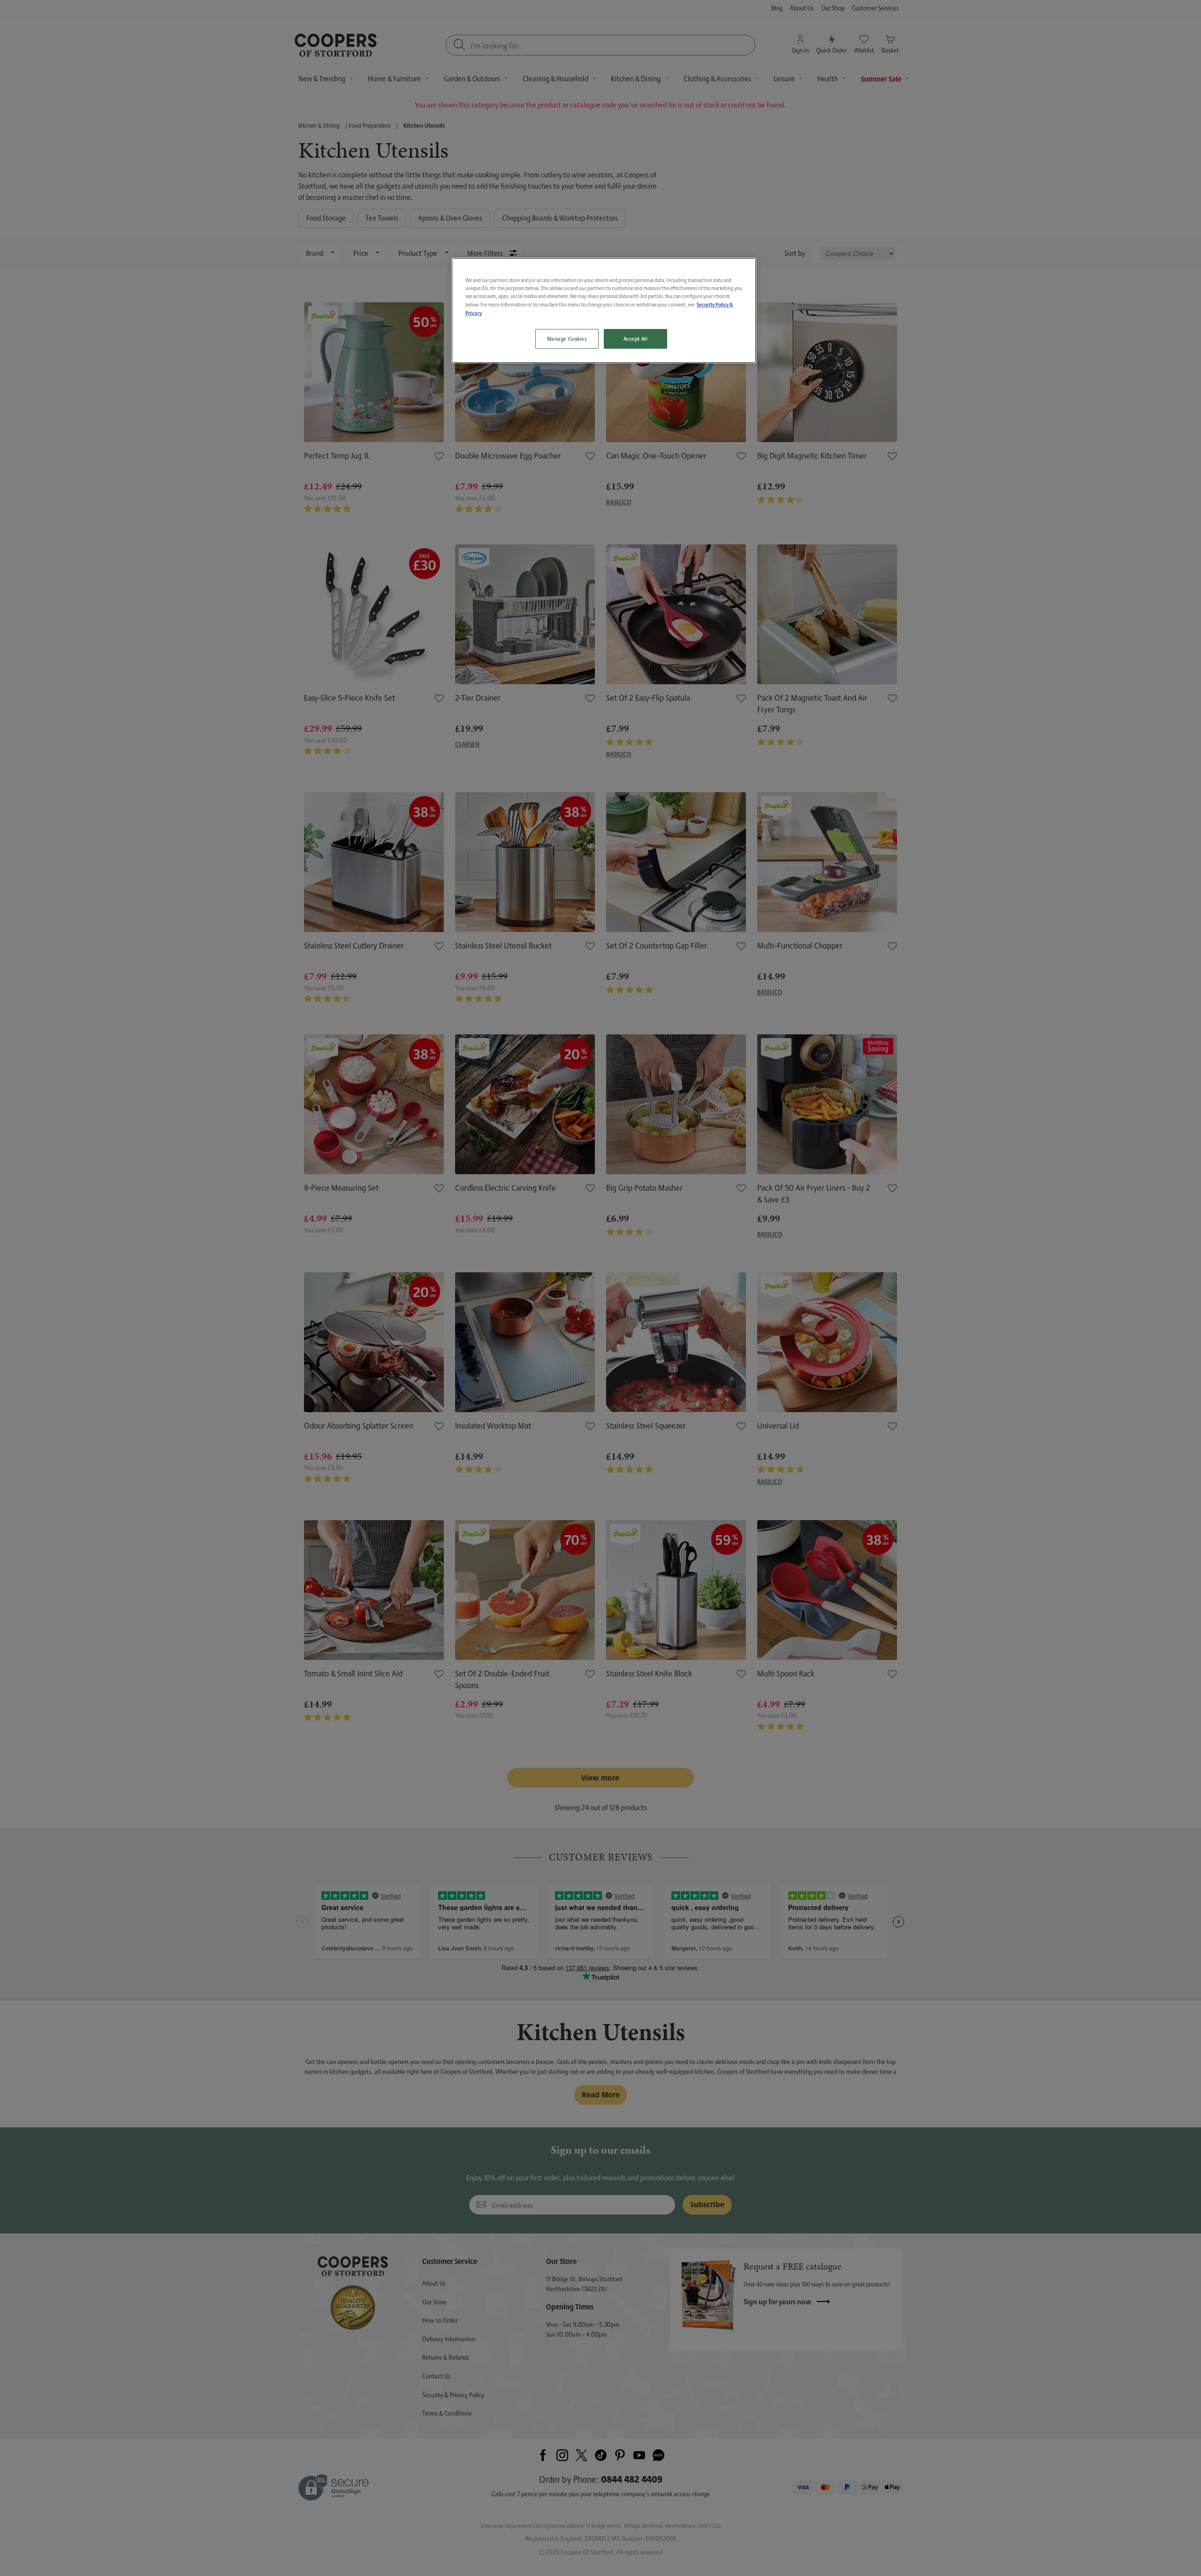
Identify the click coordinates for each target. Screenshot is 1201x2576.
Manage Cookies (567, 339)
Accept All (636, 339)
